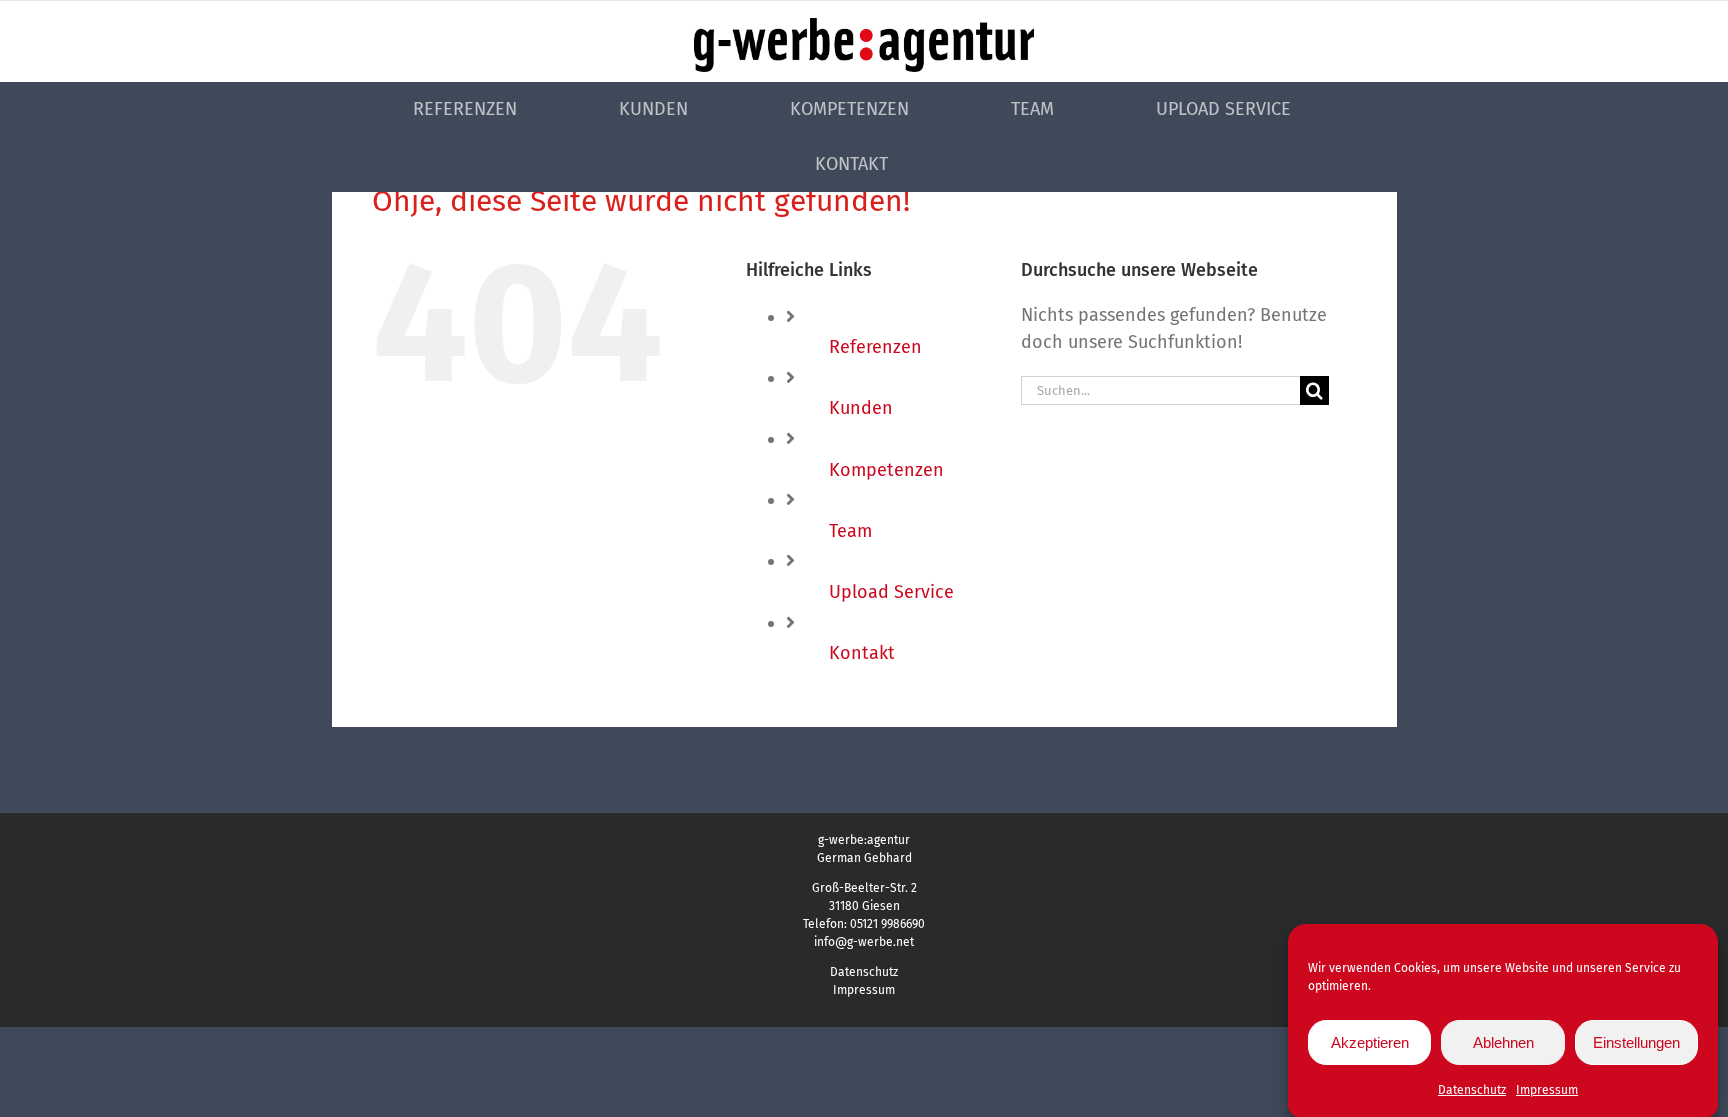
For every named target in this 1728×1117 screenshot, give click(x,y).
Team (850, 531)
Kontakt (862, 653)
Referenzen (875, 347)
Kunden (861, 408)
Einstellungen (1636, 1042)
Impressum (1547, 1090)
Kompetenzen (886, 470)
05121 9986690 (887, 924)
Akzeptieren (1370, 1042)
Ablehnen (1503, 1042)
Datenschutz (1472, 1090)
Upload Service (891, 592)
